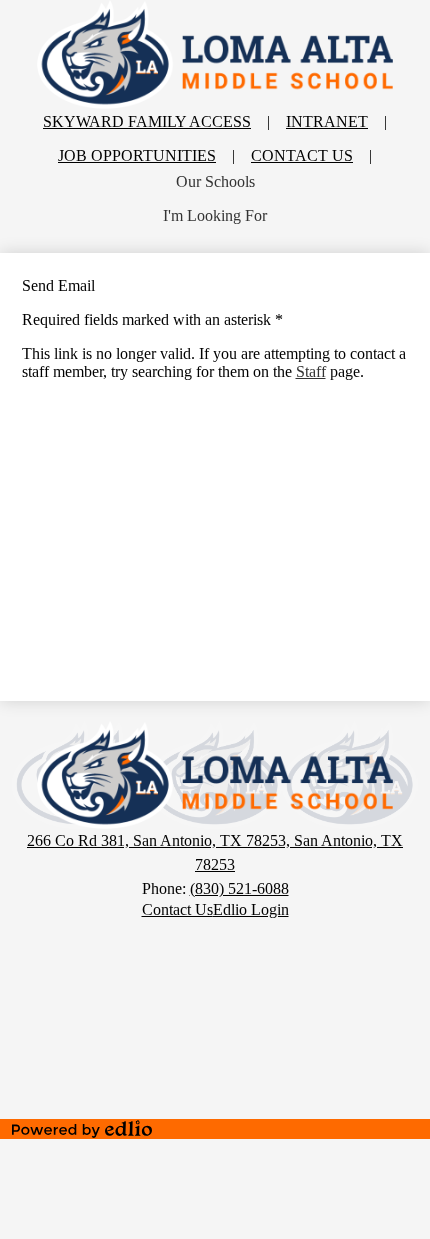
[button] (215, 182)
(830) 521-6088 (239, 888)
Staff (311, 371)
